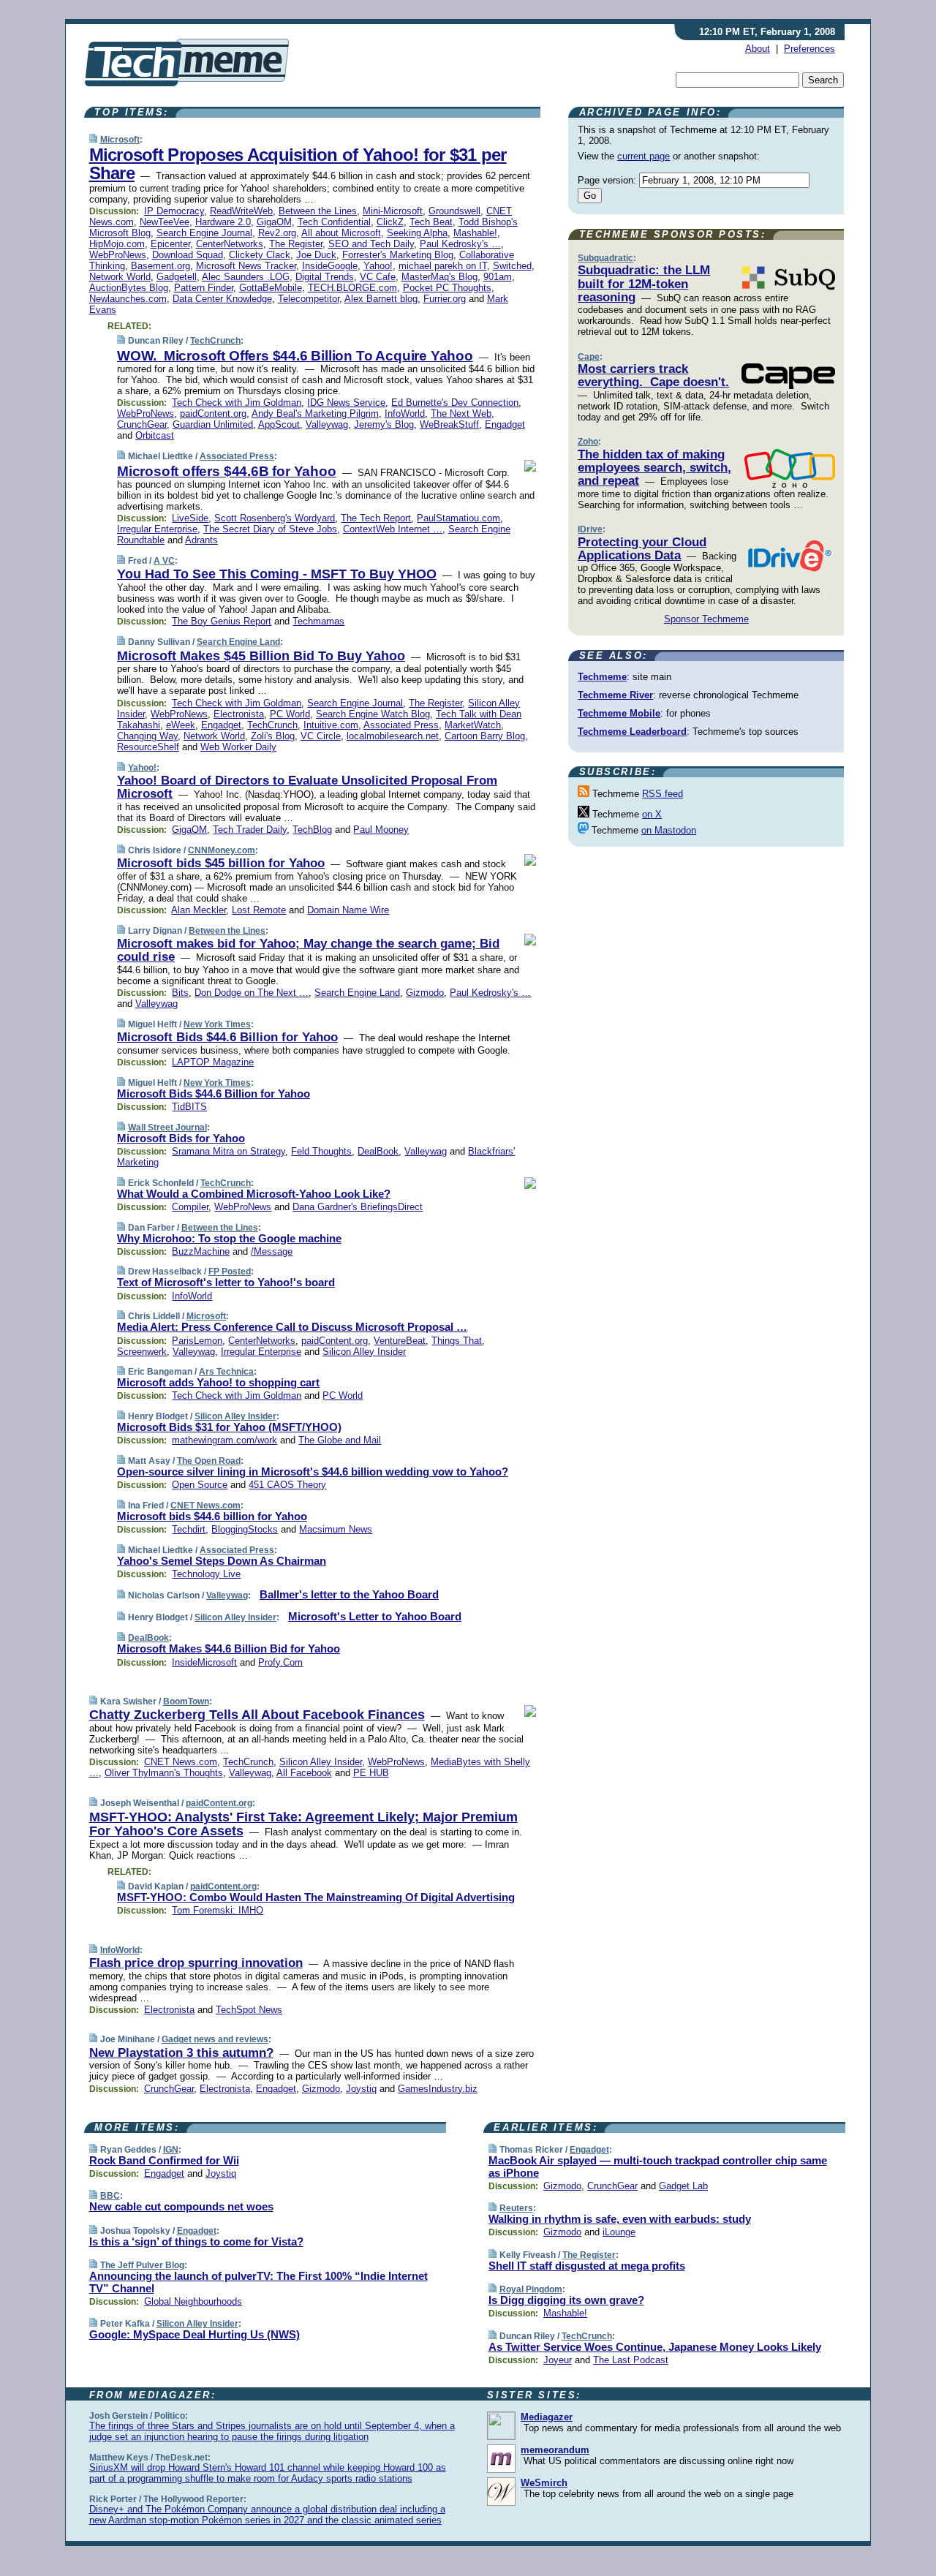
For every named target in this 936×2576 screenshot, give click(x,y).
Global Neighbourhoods (193, 2301)
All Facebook (304, 1773)
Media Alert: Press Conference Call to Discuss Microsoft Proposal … (292, 1327)
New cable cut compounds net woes (181, 2206)
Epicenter (170, 244)
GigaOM (274, 222)
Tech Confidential (334, 222)
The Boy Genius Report (222, 621)
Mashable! (475, 233)
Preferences (809, 49)
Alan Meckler (199, 910)
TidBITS (189, 1107)
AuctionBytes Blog (129, 288)
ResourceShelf (148, 747)
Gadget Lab (683, 2186)
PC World (290, 714)
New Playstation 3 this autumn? (181, 2053)
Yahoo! (378, 266)
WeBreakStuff (449, 424)
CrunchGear (142, 424)
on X (652, 814)
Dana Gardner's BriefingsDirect (358, 1207)
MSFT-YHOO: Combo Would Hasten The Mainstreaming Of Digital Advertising (316, 1897)
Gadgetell (177, 277)
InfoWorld (405, 413)
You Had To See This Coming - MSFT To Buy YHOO (277, 574)
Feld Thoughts (321, 1151)
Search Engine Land (238, 642)
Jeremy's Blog (384, 424)
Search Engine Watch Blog (373, 714)
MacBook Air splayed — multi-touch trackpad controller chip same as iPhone (658, 2167)
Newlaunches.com (128, 299)
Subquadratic (605, 258)
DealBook (378, 1151)
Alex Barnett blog (381, 299)
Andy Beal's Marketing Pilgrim (315, 413)
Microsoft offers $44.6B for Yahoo (227, 471)
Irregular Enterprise (157, 529)
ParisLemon (197, 1341)
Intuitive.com (331, 725)
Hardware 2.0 (223, 222)
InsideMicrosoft (204, 1662)
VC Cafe (378, 277)
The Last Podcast (631, 2360)
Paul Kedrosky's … (460, 244)
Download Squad (188, 255)
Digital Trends (325, 277)
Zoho (588, 442)
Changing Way (147, 736)
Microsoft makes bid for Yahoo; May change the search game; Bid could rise (308, 950)
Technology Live (206, 1574)
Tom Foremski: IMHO (218, 1910)
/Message (272, 1251)
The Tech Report (376, 518)
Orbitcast (155, 435)
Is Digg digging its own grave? (566, 2300)
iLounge (619, 2232)
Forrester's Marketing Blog (398, 255)
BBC (110, 2196)
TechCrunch (215, 341)
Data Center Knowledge (222, 299)
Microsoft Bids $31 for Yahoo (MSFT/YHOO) (229, 1427)
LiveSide (190, 518)
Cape (589, 357)
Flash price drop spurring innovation (196, 1963)
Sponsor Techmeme (706, 619)
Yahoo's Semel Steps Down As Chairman (222, 1561)
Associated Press (237, 456)
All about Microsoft (341, 233)
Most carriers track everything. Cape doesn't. (653, 375)
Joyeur (558, 2360)
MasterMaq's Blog (439, 277)
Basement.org (161, 266)
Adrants (201, 540)
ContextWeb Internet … (393, 529)
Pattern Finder (204, 288)
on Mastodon (669, 830)
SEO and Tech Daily (371, 244)
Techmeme (602, 677)
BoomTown (186, 1701)
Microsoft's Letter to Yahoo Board (375, 1616)
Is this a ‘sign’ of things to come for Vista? (196, 2241)
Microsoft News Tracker (246, 266)
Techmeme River (615, 695)
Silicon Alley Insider (364, 1352)
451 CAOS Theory (287, 1485)
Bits (180, 993)
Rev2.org (277, 233)
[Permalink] (93, 139)
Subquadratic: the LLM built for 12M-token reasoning (644, 284)
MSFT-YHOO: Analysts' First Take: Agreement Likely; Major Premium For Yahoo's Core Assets (303, 1824)
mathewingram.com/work (224, 1440)
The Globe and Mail (340, 1440)
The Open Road (209, 1461)
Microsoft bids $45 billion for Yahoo (221, 863)
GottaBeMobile (271, 288)
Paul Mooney (381, 830)
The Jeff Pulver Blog (142, 2265)
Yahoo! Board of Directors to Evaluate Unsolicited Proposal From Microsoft (307, 787)
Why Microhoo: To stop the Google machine (229, 1238)
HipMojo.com (117, 244)
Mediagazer (547, 2417)
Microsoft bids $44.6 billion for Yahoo (212, 1516)
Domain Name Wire (348, 910)
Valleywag (327, 424)
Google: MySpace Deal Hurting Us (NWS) (195, 2334)
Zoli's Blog (273, 736)
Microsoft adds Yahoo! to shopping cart (218, 1382)
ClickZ (390, 222)
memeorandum (555, 2450)
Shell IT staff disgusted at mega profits (587, 2266)
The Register (296, 244)
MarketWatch (473, 725)
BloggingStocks (245, 1529)
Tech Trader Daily (250, 830)
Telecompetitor (309, 299)
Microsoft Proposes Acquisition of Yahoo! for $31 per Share (298, 164)
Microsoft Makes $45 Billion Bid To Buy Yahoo (261, 656)
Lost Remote (259, 910)
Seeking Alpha (417, 233)
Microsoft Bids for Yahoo (181, 1138)
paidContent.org (213, 413)
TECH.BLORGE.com (352, 288)
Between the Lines (318, 211)
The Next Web (461, 413)
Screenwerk (142, 1352)
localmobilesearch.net (393, 736)
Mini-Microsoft (393, 211)
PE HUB (371, 1773)
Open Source (200, 1485)
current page (643, 156)
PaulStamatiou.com (458, 518)
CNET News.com (205, 1506)
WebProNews (118, 255)
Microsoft (120, 140)
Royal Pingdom (531, 2289)
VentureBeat (400, 1341)
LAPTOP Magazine (213, 1062)
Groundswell (454, 211)
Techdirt (189, 1529)
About (758, 49)
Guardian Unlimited (213, 424)
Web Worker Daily (238, 747)
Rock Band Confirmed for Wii (164, 2160)
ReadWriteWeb (241, 211)
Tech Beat (431, 222)
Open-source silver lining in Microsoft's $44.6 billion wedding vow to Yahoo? (313, 1472)
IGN (171, 2150)
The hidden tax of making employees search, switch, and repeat (654, 468)
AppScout (279, 424)
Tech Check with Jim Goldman (237, 403)
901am (498, 277)
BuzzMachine (201, 1251)
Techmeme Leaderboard (632, 732)
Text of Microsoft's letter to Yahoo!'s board (226, 1282)
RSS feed (663, 794)
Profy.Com (280, 1662)
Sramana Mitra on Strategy (229, 1151)
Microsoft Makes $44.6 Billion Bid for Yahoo (229, 1648)
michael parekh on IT (443, 266)
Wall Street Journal (167, 1128)
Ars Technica (226, 1372)
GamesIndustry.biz (438, 2089)
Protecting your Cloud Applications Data (642, 549)
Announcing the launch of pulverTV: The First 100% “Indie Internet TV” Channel (258, 2282)
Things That (457, 1341)
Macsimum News (336, 1529)
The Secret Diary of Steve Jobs (270, 529)
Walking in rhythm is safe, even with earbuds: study (620, 2219)
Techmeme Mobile (619, 713)
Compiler (190, 1207)
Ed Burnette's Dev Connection (455, 403)
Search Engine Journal (204, 233)
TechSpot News (249, 2010)
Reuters (516, 2208)
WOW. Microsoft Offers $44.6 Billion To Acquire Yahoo (295, 356)
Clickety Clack (260, 255)
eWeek (181, 725)
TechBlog (312, 830)
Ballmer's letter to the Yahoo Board (349, 1594)
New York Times (217, 1024)
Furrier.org (445, 299)
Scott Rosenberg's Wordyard (275, 518)
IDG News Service (346, 403)
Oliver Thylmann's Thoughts (164, 1773)
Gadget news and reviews (215, 2039)
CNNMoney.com (222, 850)
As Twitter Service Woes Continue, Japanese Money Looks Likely (655, 2347)
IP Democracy (174, 211)
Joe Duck (316, 255)
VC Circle (321, 736)
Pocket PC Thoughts (447, 288)
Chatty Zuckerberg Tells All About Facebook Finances (257, 1715)
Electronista (239, 714)
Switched (512, 266)
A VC (164, 561)
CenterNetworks (230, 244)
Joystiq (361, 2089)
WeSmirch (544, 2483)
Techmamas (318, 621)
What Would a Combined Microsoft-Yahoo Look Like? (254, 1194)
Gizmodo (425, 993)
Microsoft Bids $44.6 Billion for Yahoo (227, 1037)
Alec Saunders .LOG (246, 277)
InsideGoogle (330, 266)
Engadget (505, 424)
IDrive (590, 529)
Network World (120, 277)
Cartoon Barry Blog (485, 736)
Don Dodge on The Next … (252, 993)
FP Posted (230, 1272)
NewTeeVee (165, 222)
